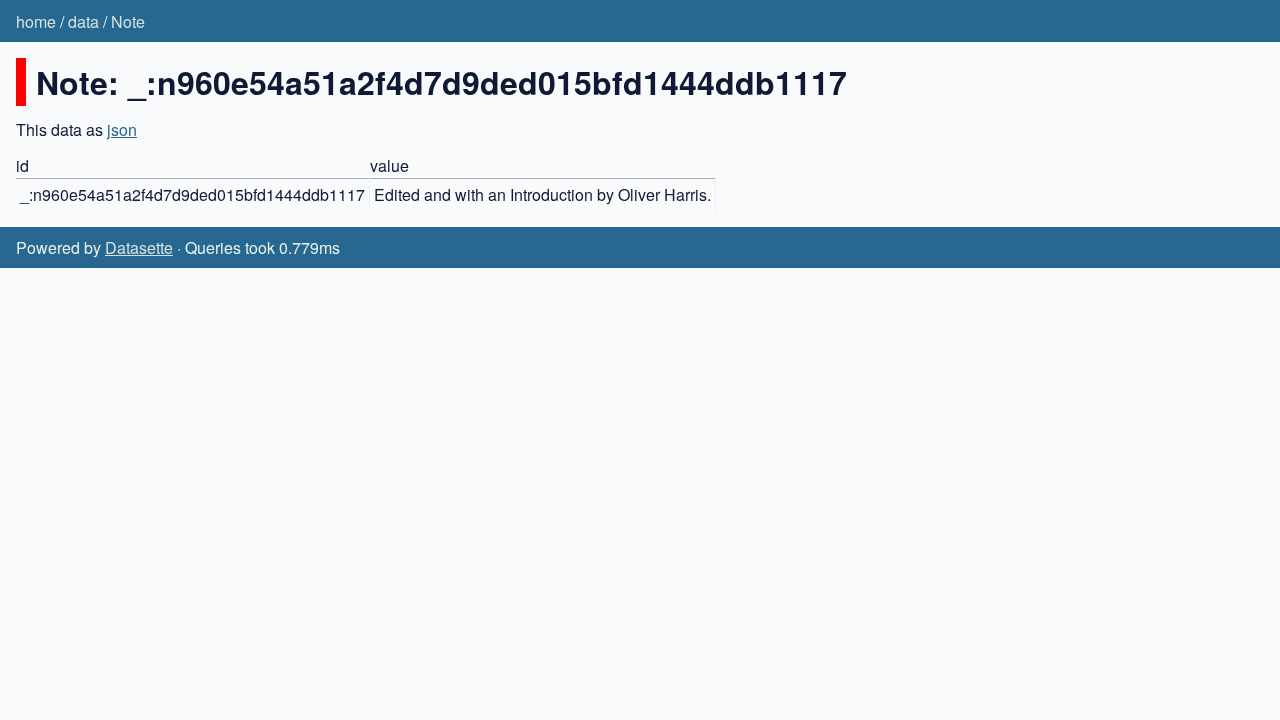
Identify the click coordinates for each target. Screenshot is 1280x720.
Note (128, 21)
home (36, 21)
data (83, 21)
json (122, 129)
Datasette (139, 247)
